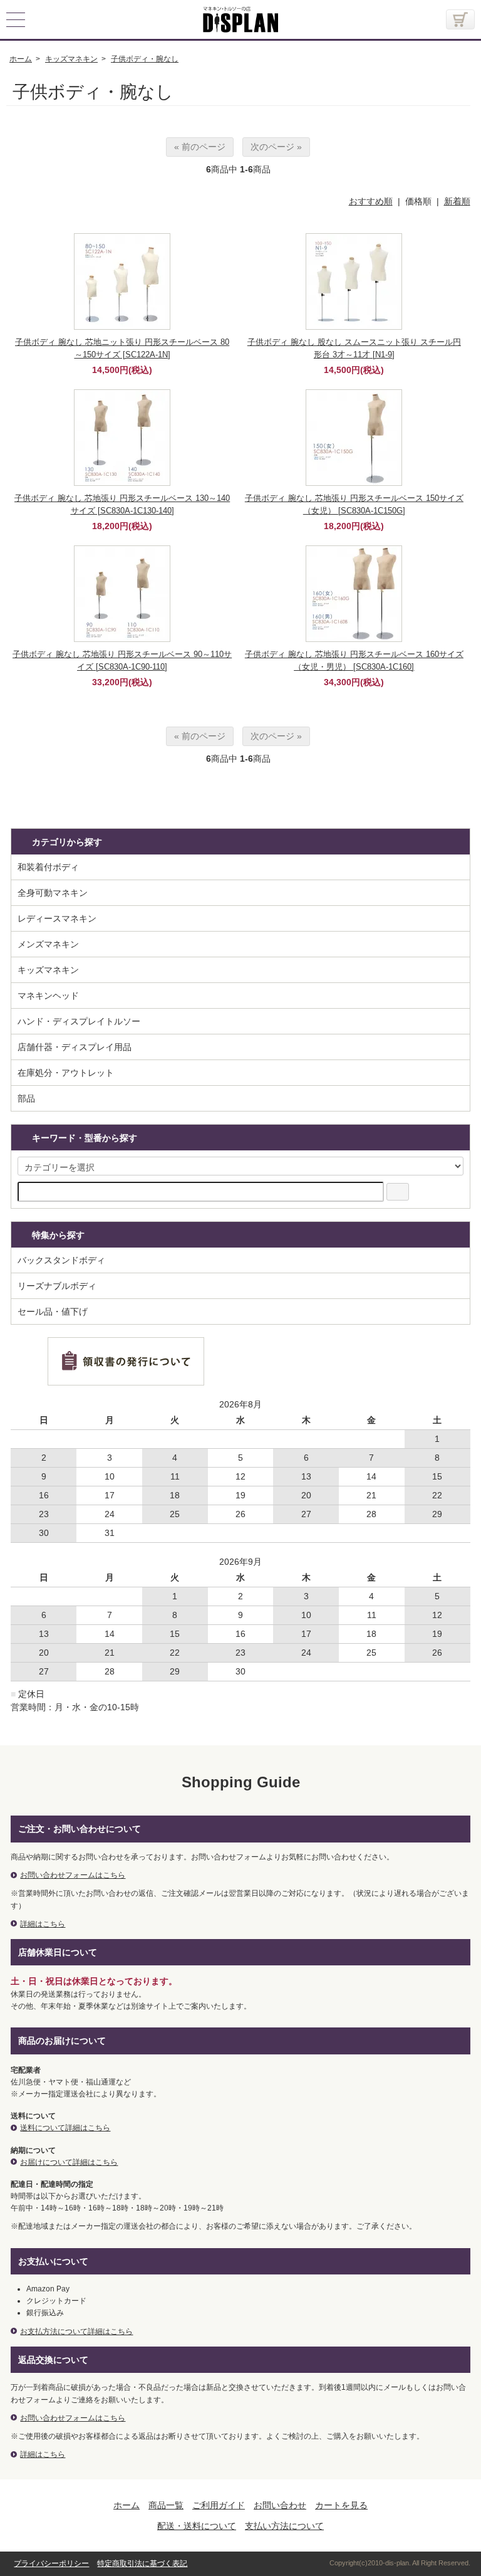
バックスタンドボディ (61, 1260)
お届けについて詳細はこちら (69, 2162)
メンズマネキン (48, 944)
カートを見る (341, 2505)
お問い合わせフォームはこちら (73, 1875)
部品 (26, 1098)
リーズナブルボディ (57, 1286)
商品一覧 (166, 2505)
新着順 (457, 201)
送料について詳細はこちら (65, 2128)
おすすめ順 (371, 201)
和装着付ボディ (48, 867)
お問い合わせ (280, 2505)
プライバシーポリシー (51, 2563)
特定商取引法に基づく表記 (142, 2563)
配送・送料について (197, 2526)
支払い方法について (284, 2526)
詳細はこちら (43, 1924)
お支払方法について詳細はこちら (76, 2332)
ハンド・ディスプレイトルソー (79, 1021)
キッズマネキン (48, 970)
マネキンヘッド (48, 996)
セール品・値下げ (53, 1312)
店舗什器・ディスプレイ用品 (75, 1047)
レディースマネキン (57, 918)
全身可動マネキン (53, 893)
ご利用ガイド (219, 2505)
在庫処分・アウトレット (66, 1073)
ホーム (127, 2505)
